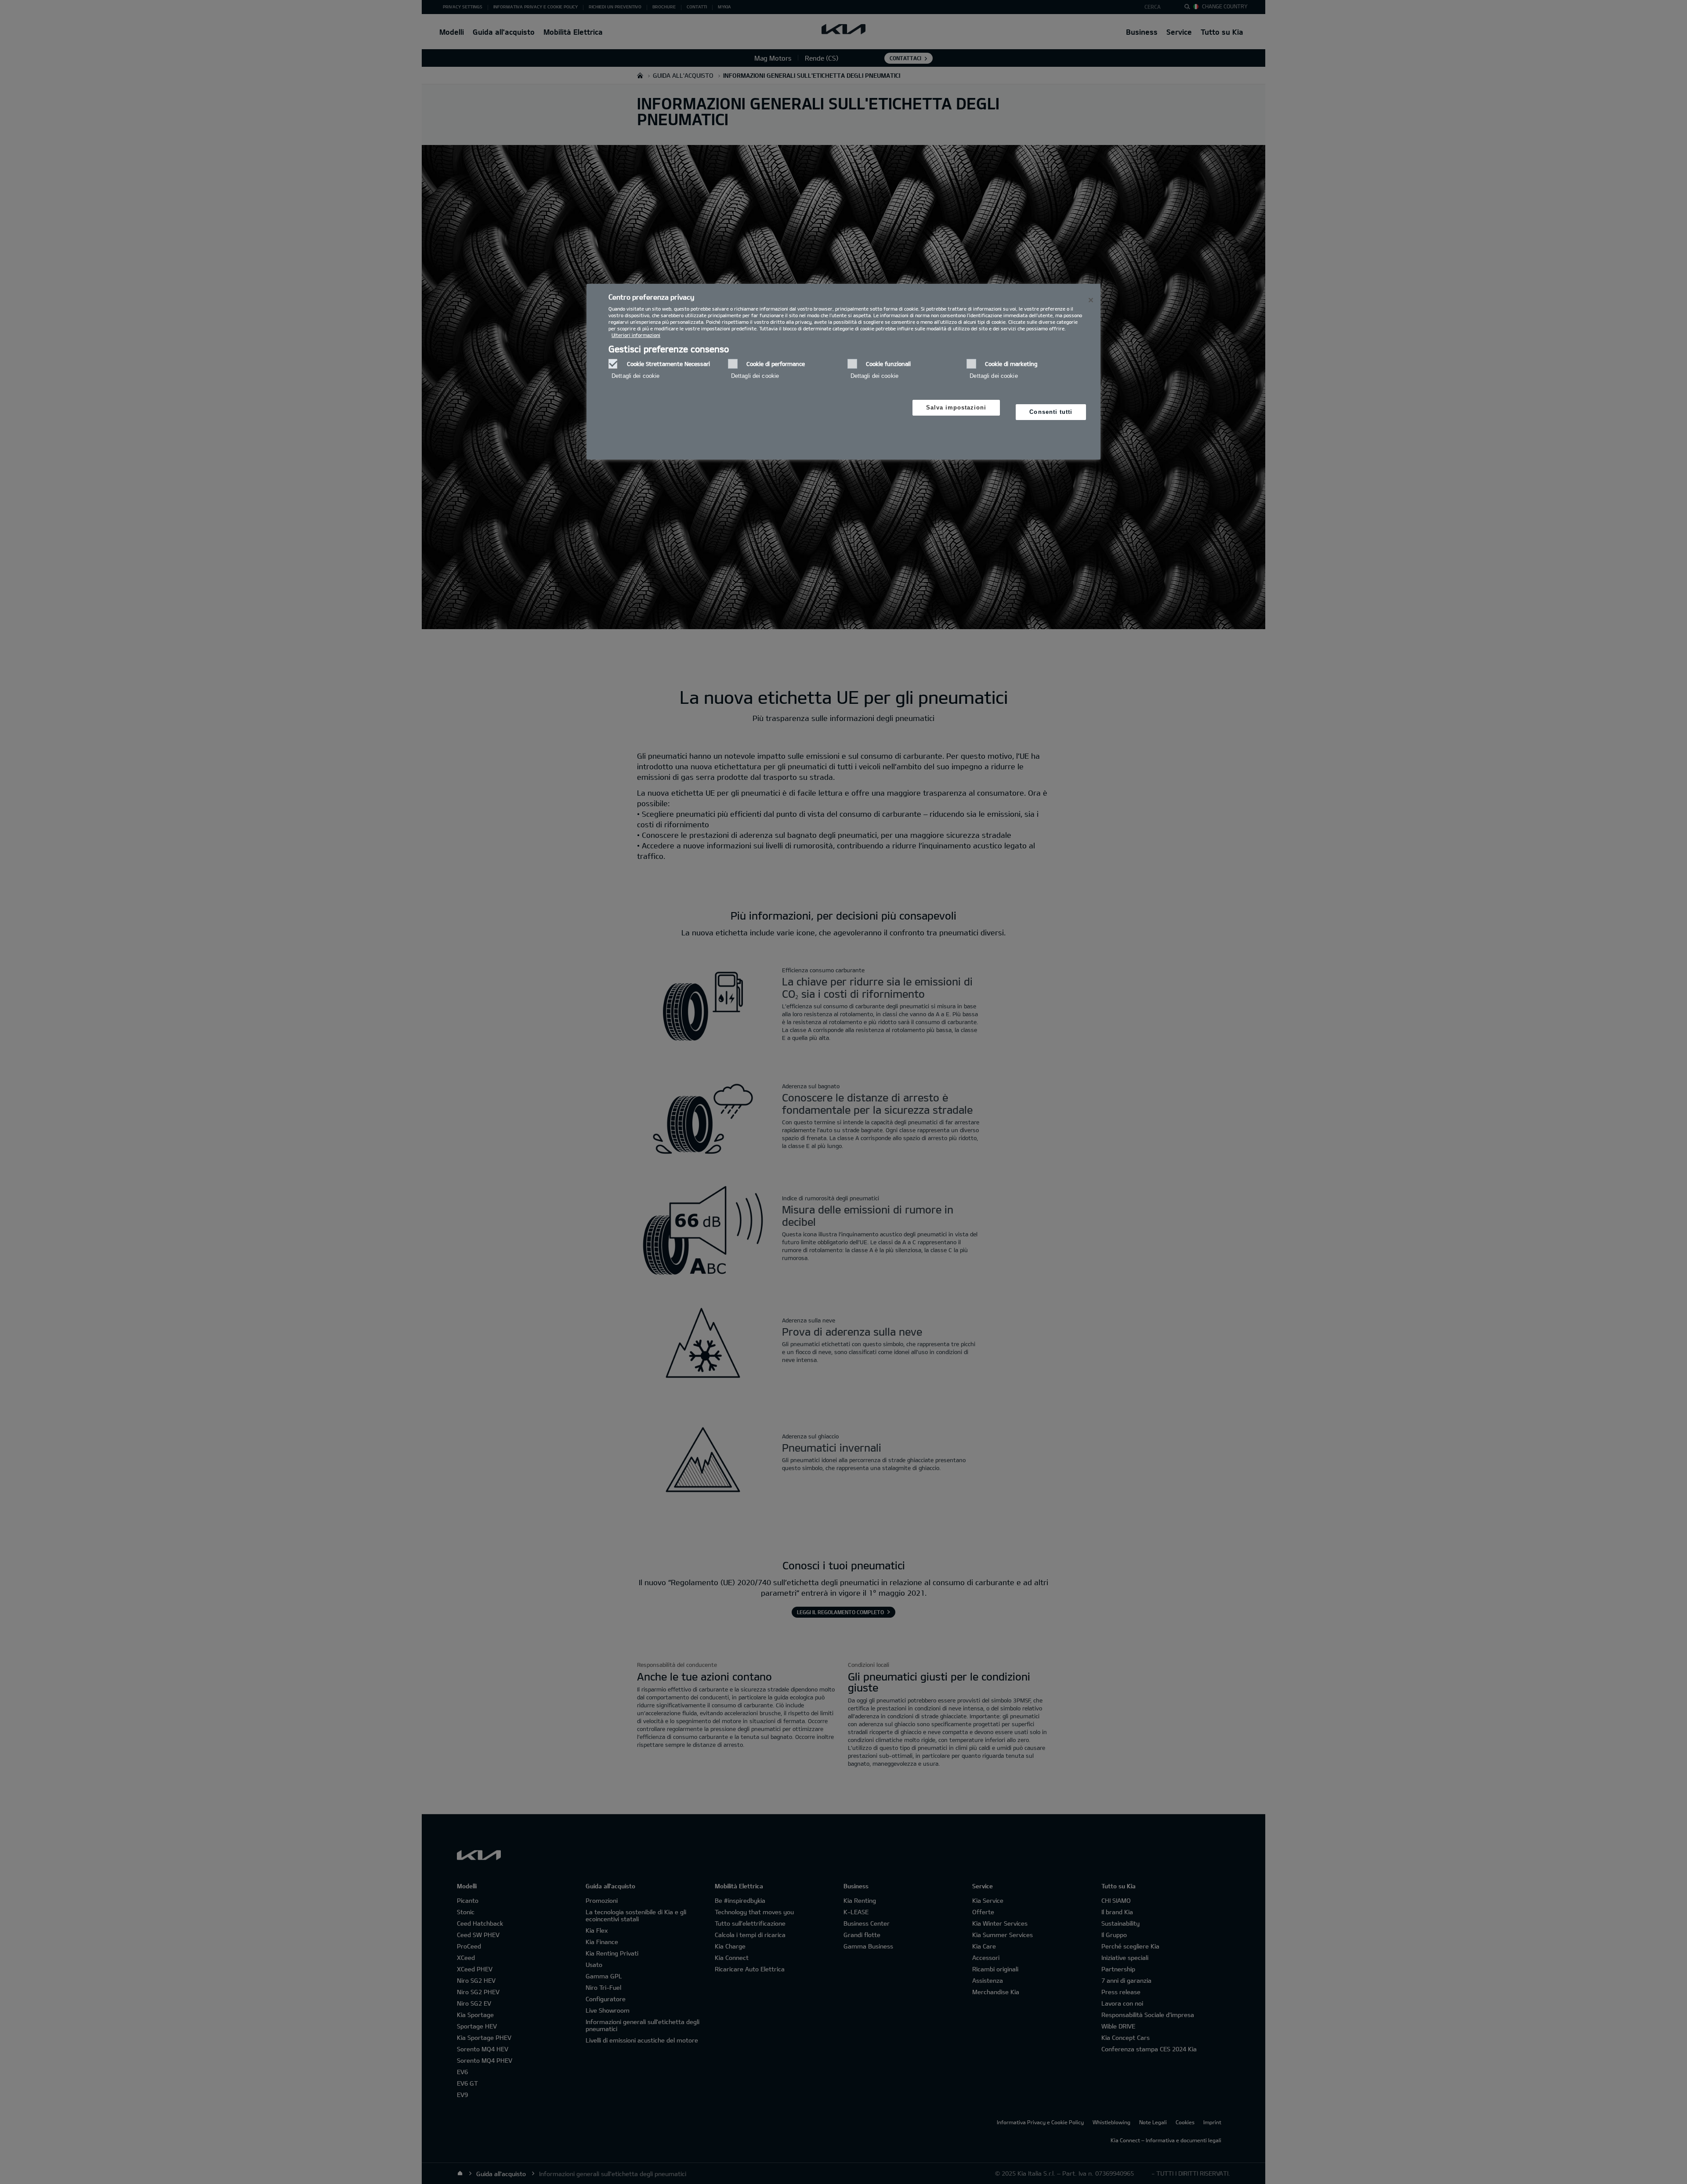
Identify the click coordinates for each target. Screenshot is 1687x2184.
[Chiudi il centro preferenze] (1091, 300)
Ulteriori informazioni (636, 335)
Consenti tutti (1051, 412)
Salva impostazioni (956, 407)
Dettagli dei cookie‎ (635, 376)
